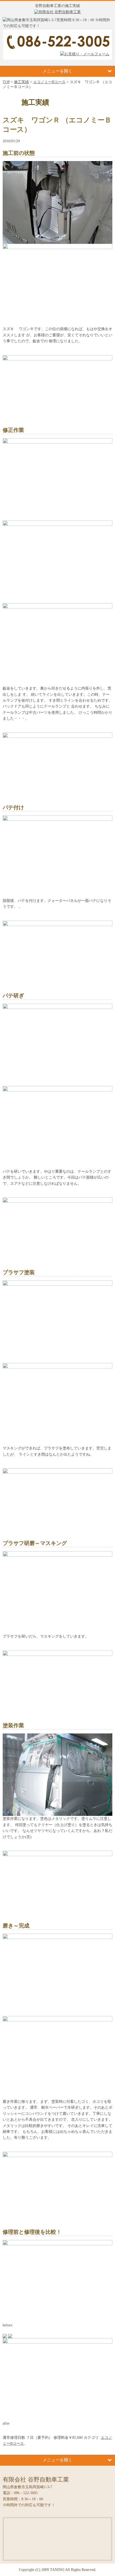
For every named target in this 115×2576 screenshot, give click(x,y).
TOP (6, 82)
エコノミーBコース (49, 82)
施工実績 (21, 82)
